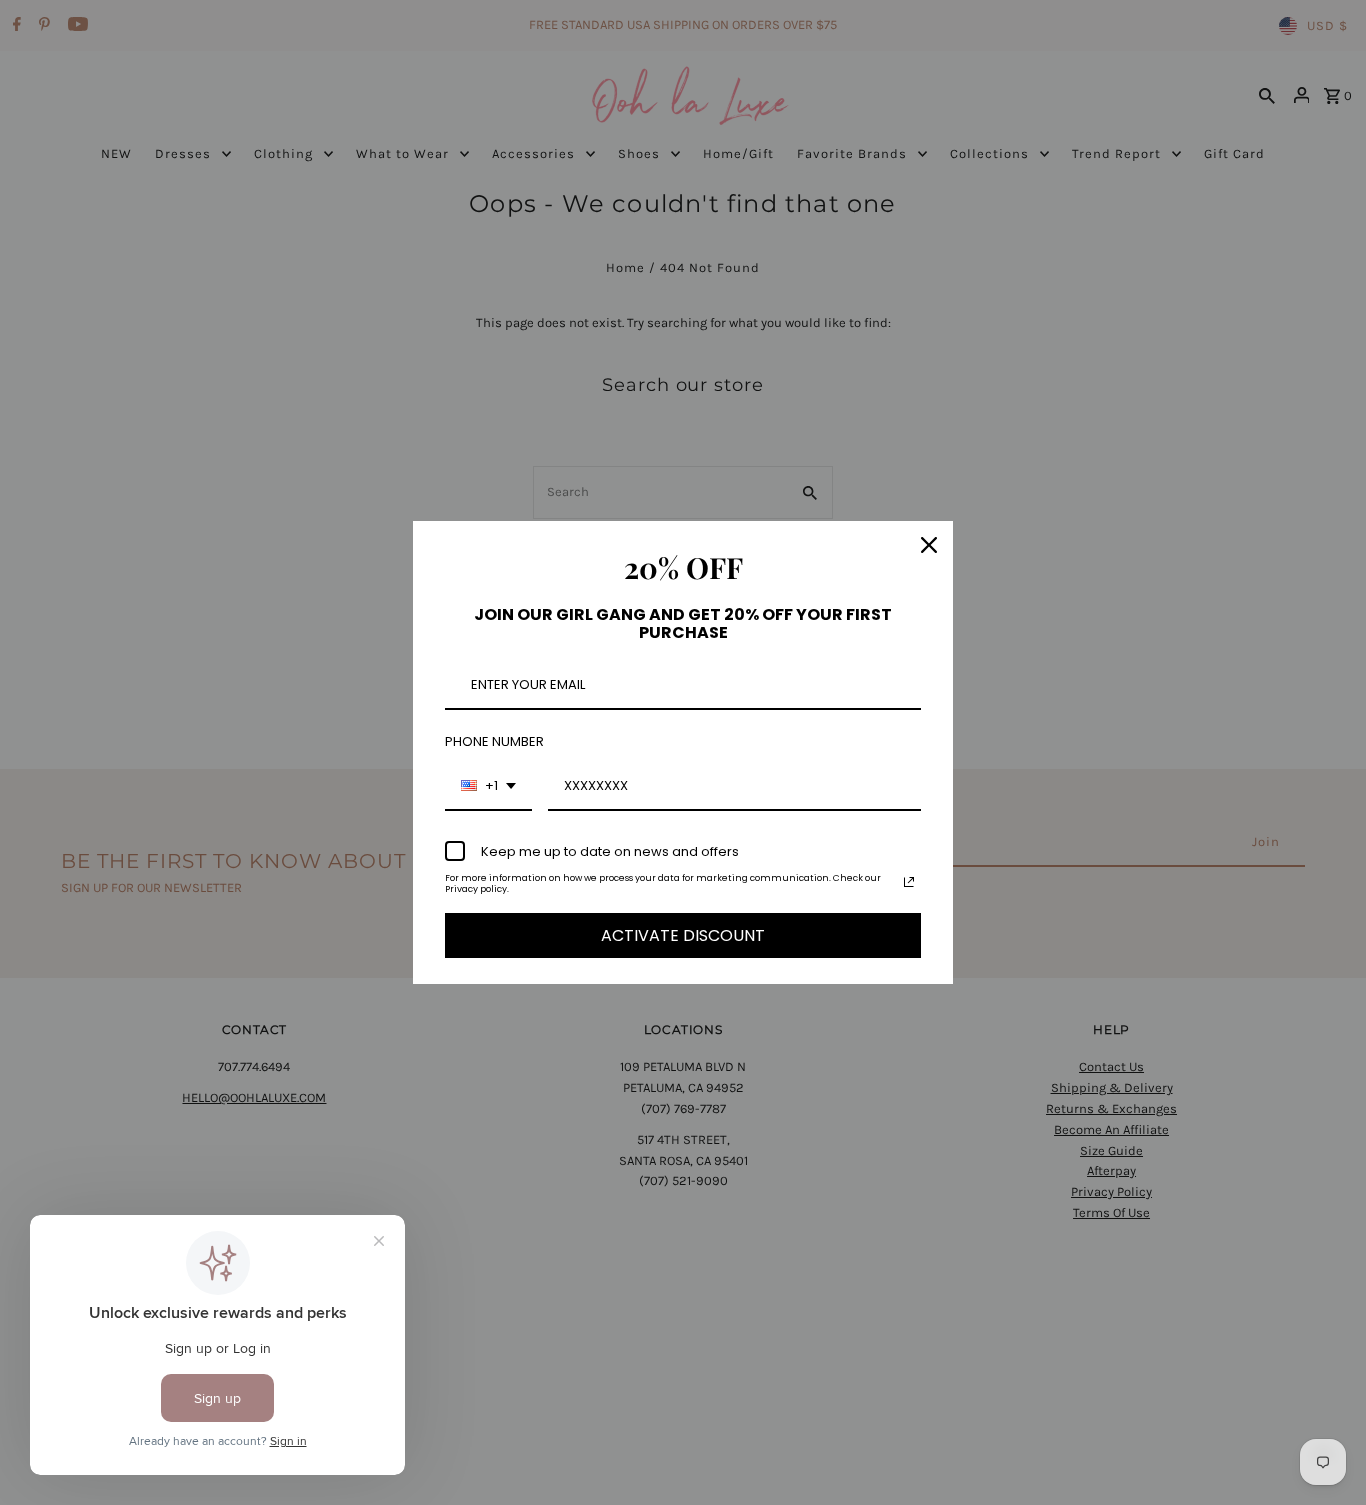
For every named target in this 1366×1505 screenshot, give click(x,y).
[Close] (929, 545)
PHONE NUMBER (494, 741)
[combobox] (488, 787)
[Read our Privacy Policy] (909, 882)
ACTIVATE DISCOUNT (683, 935)
